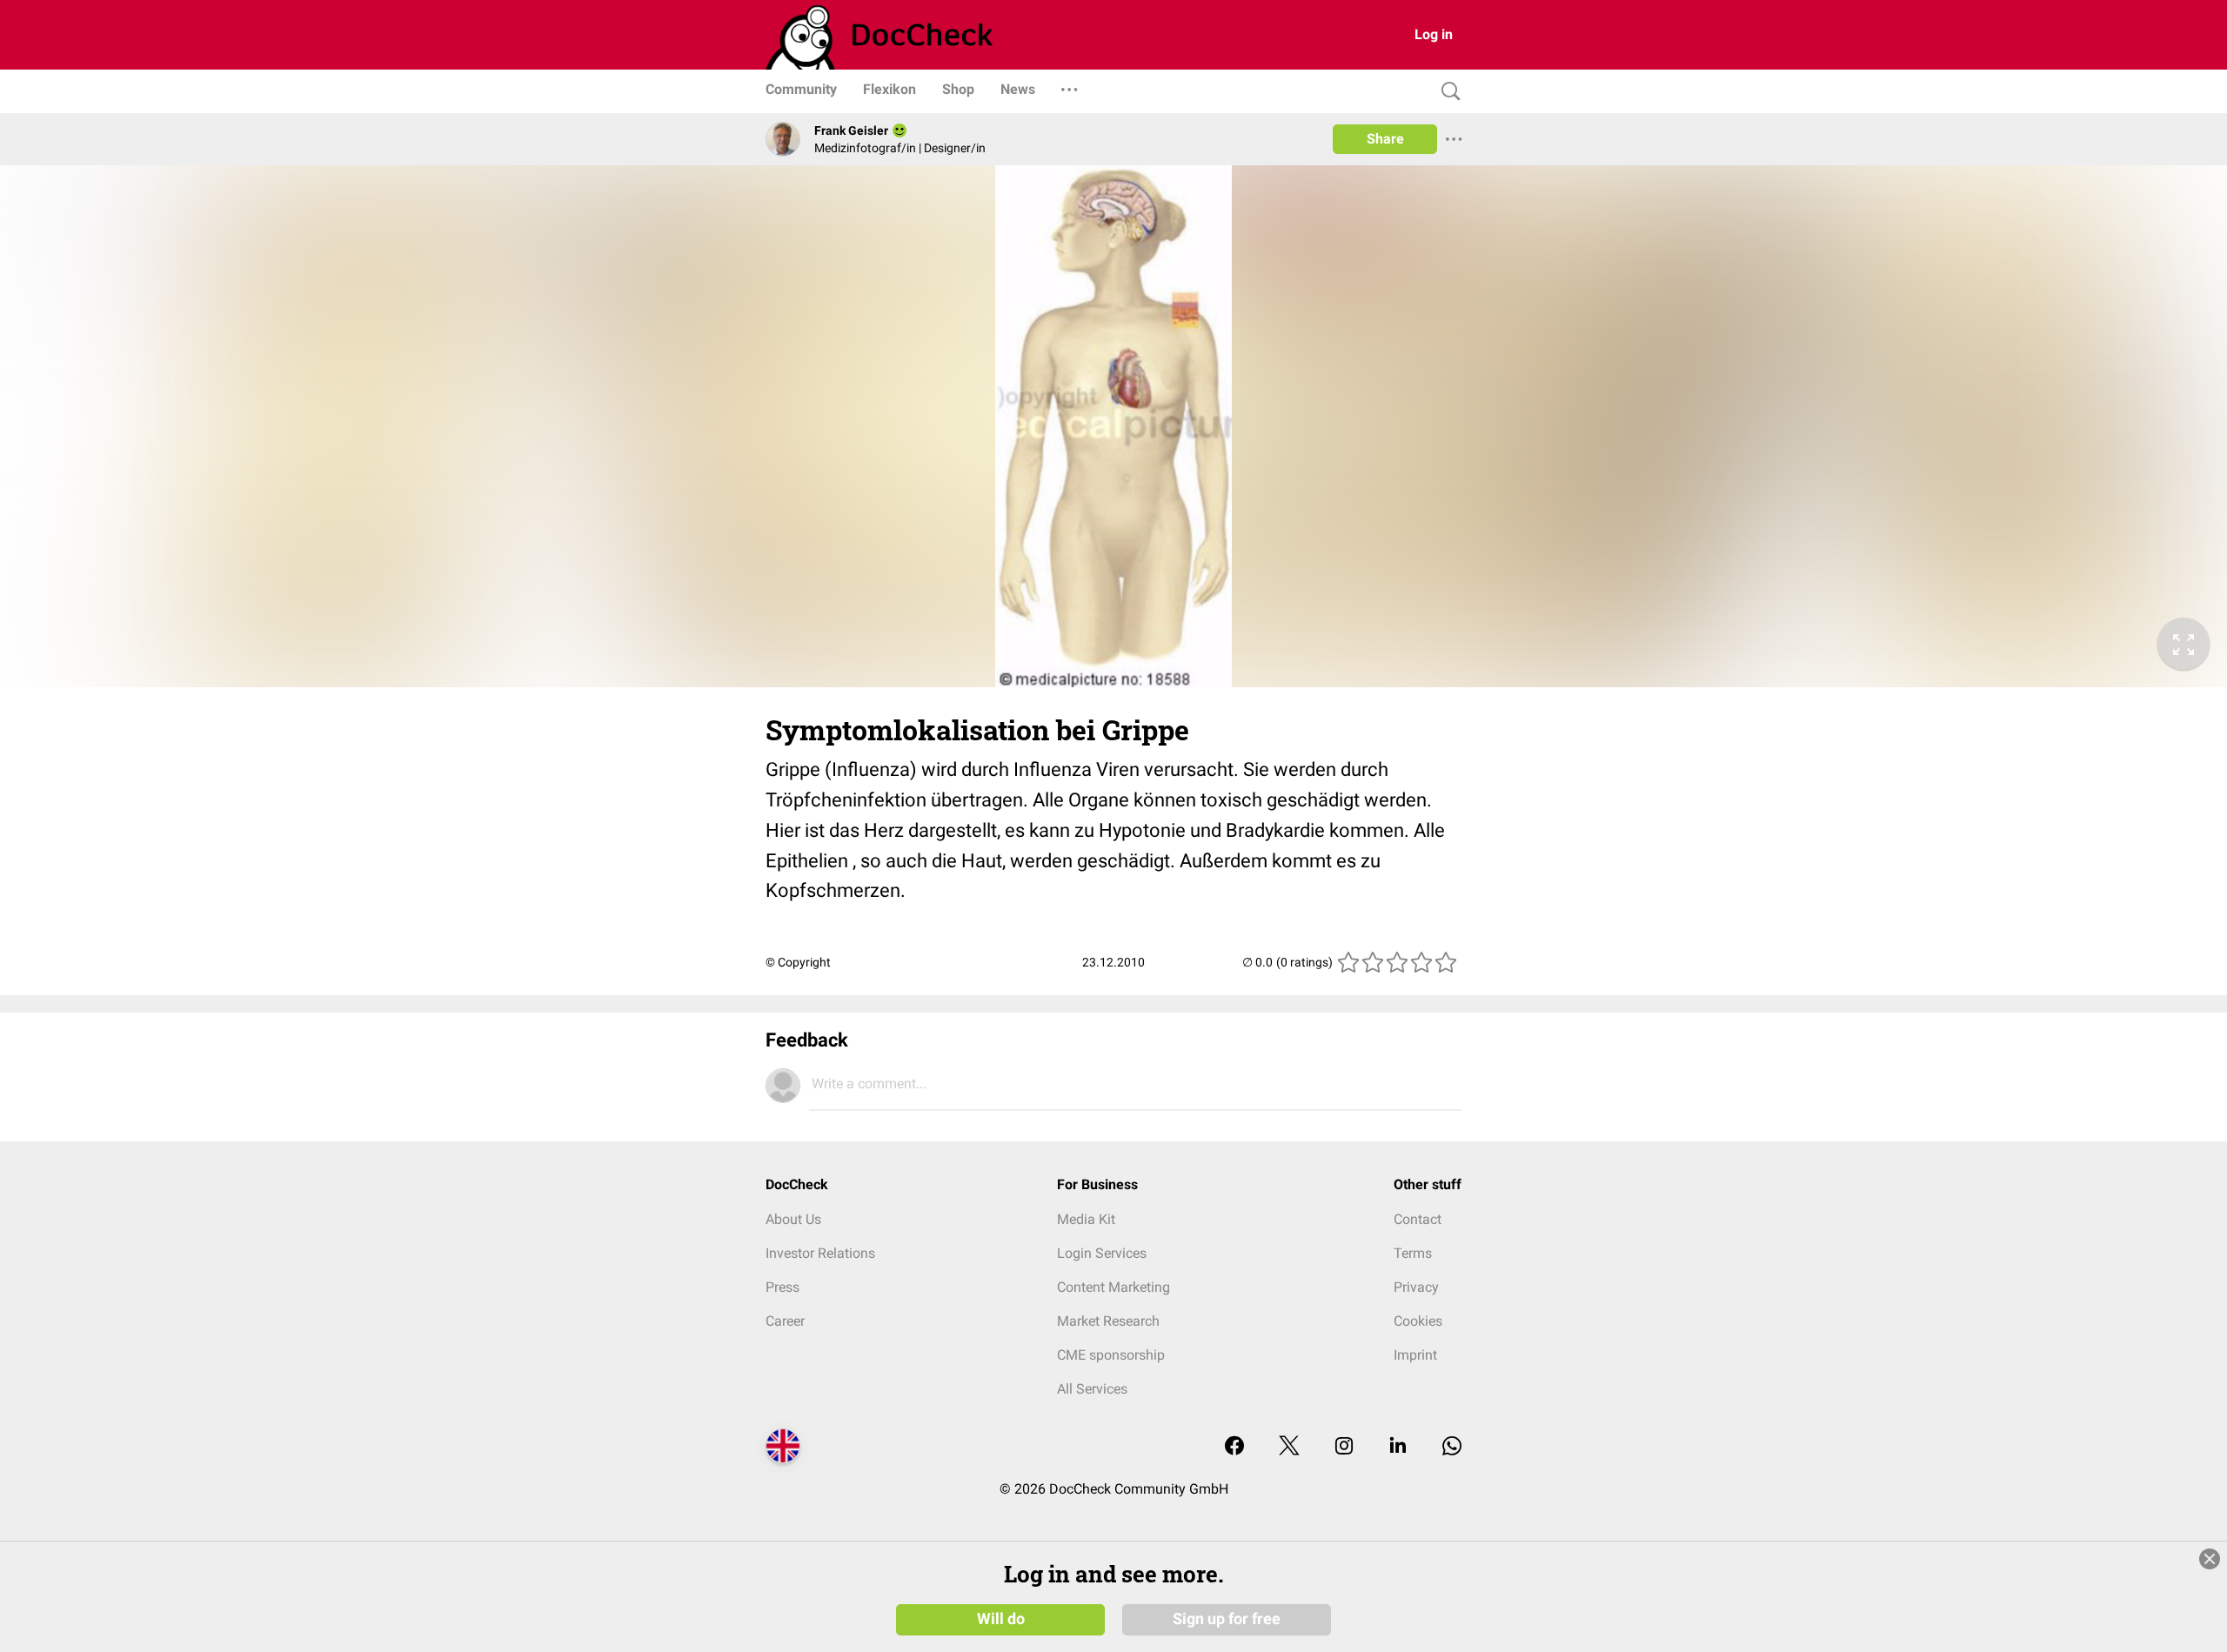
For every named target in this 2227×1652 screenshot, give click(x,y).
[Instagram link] (1344, 1447)
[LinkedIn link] (1398, 1447)
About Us (793, 1219)
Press (782, 1287)
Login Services (1102, 1253)
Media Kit (1086, 1219)
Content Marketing (1113, 1287)
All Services (1092, 1389)
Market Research (1108, 1321)
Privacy (1416, 1287)
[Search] (1447, 92)
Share (1385, 139)
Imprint (1415, 1355)
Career (785, 1321)
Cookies (1418, 1321)
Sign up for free (1227, 1619)
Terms (1413, 1253)
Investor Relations (820, 1253)
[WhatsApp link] (1452, 1447)
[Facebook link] (1234, 1447)
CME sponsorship (1111, 1355)
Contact (1418, 1219)
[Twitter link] (1289, 1447)
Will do (1001, 1619)
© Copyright (798, 962)
